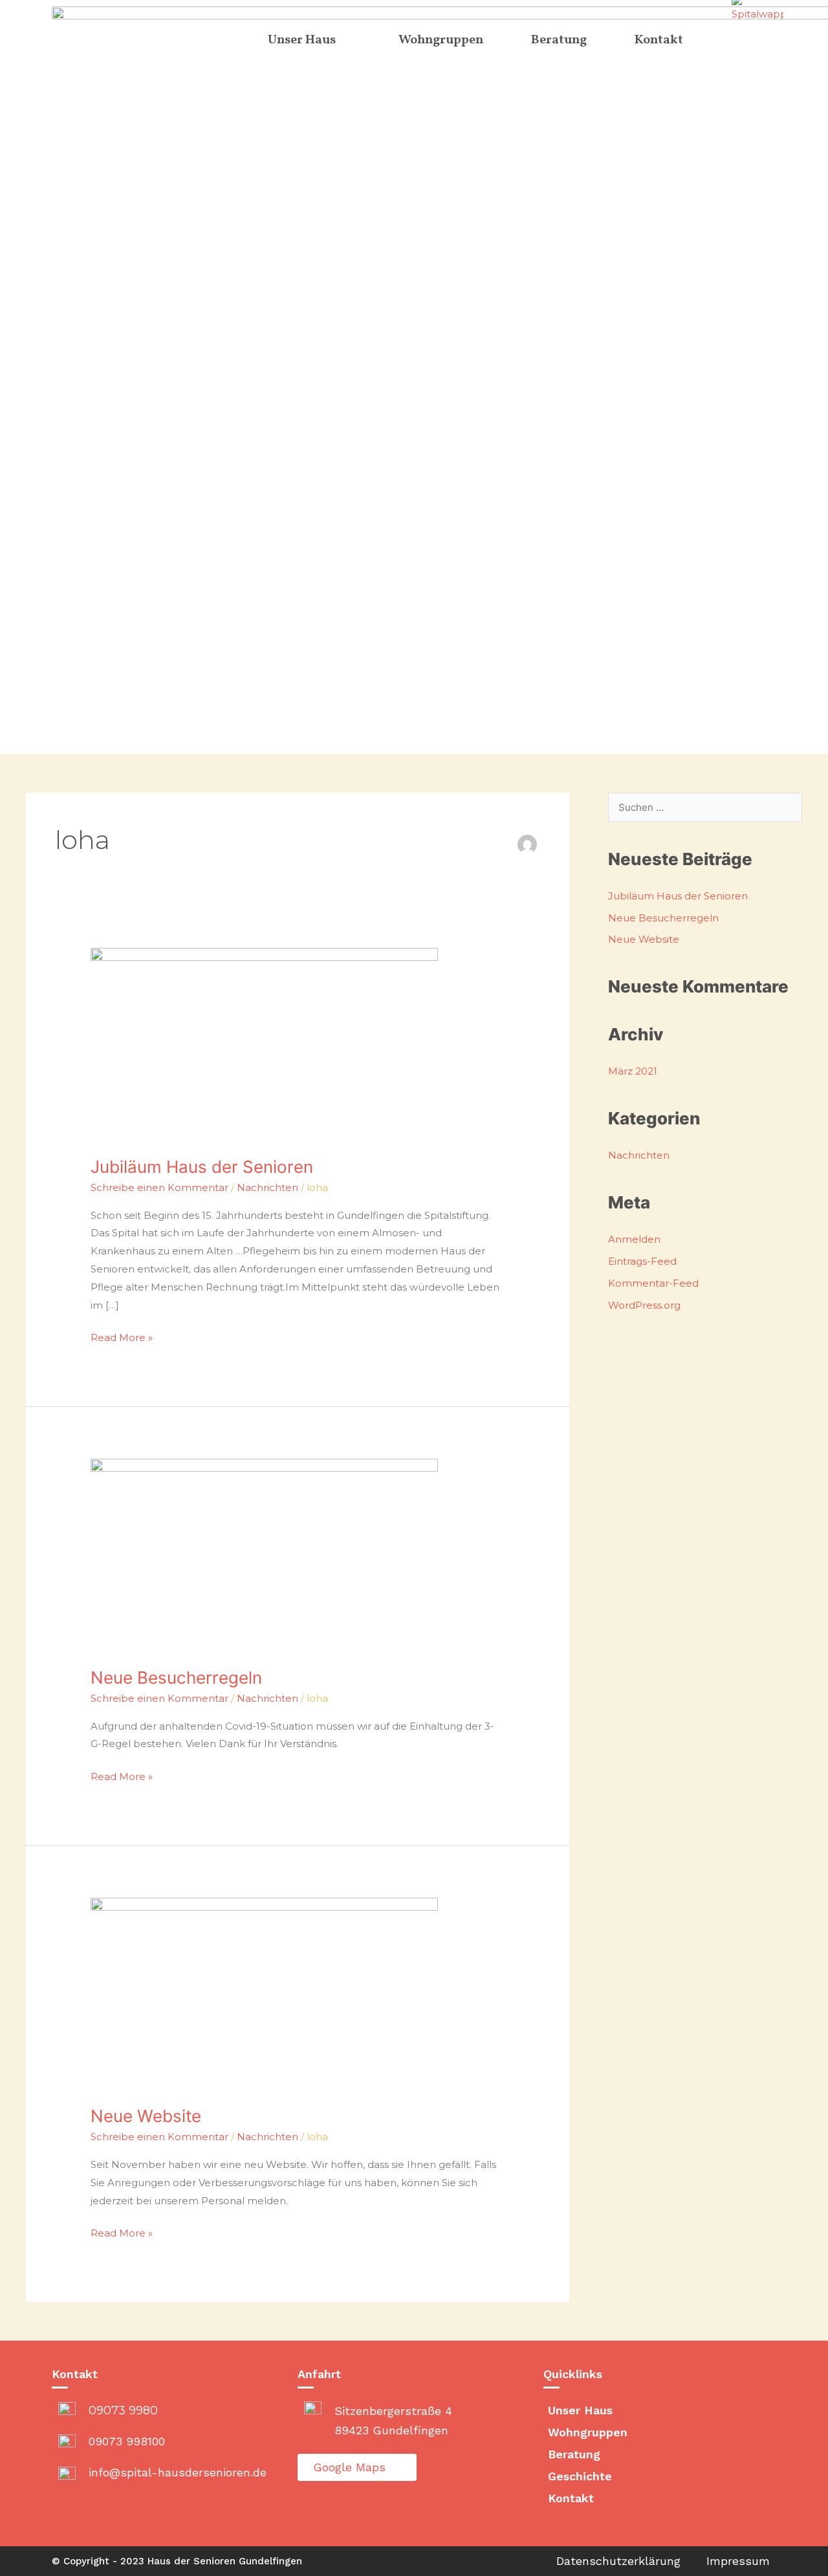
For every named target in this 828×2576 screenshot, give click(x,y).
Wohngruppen (588, 2432)
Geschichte (580, 2476)
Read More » (122, 1336)
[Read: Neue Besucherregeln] (264, 1555)
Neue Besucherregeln (176, 1678)
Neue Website (146, 2116)
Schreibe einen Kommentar (159, 1187)
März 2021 (633, 1071)
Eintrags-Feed (642, 1261)
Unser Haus (580, 2410)
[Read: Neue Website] (264, 1994)
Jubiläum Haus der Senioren (202, 1167)
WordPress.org (644, 1305)
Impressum (738, 2561)
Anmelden (634, 1239)
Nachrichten (267, 1187)
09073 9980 (123, 2410)
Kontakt (571, 2498)
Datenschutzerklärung (618, 2561)
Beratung (574, 2454)
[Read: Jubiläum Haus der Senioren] (264, 1044)
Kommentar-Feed (653, 1283)
